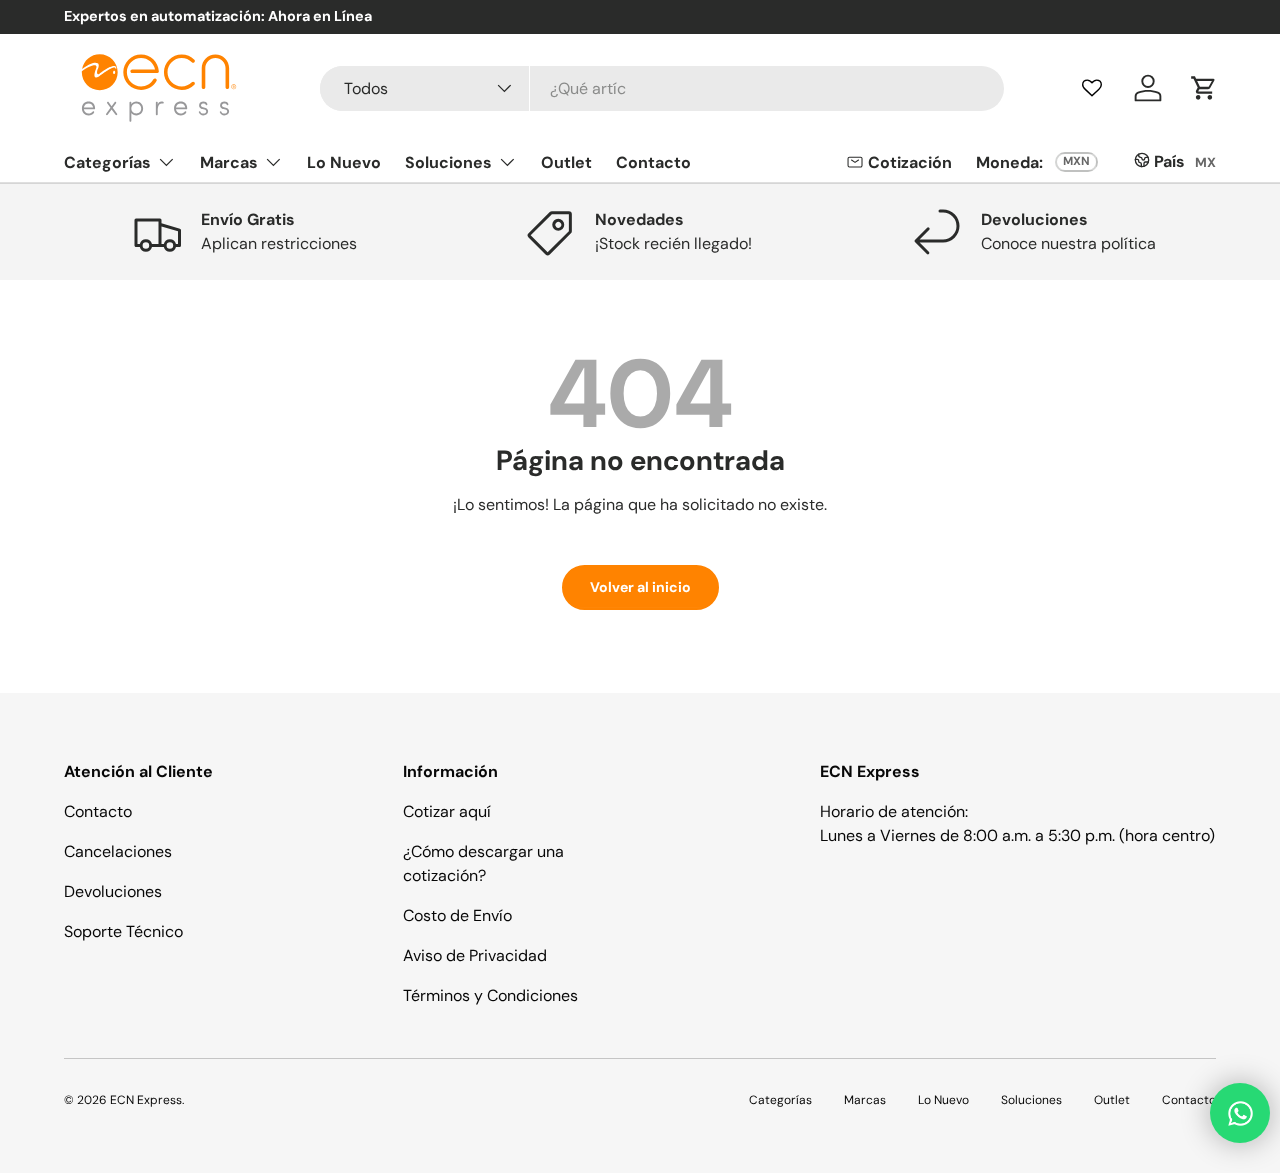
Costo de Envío (457, 915)
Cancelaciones (118, 851)
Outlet (566, 161)
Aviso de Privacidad (475, 955)
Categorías (107, 161)
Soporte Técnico (123, 931)
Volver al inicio (640, 587)
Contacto (653, 161)
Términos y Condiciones (490, 995)
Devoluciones (113, 891)
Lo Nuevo (344, 161)
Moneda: (1009, 162)
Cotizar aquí (447, 811)
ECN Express (146, 1100)
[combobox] (662, 88)
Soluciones (448, 161)
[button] (1204, 88)
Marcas (229, 161)
